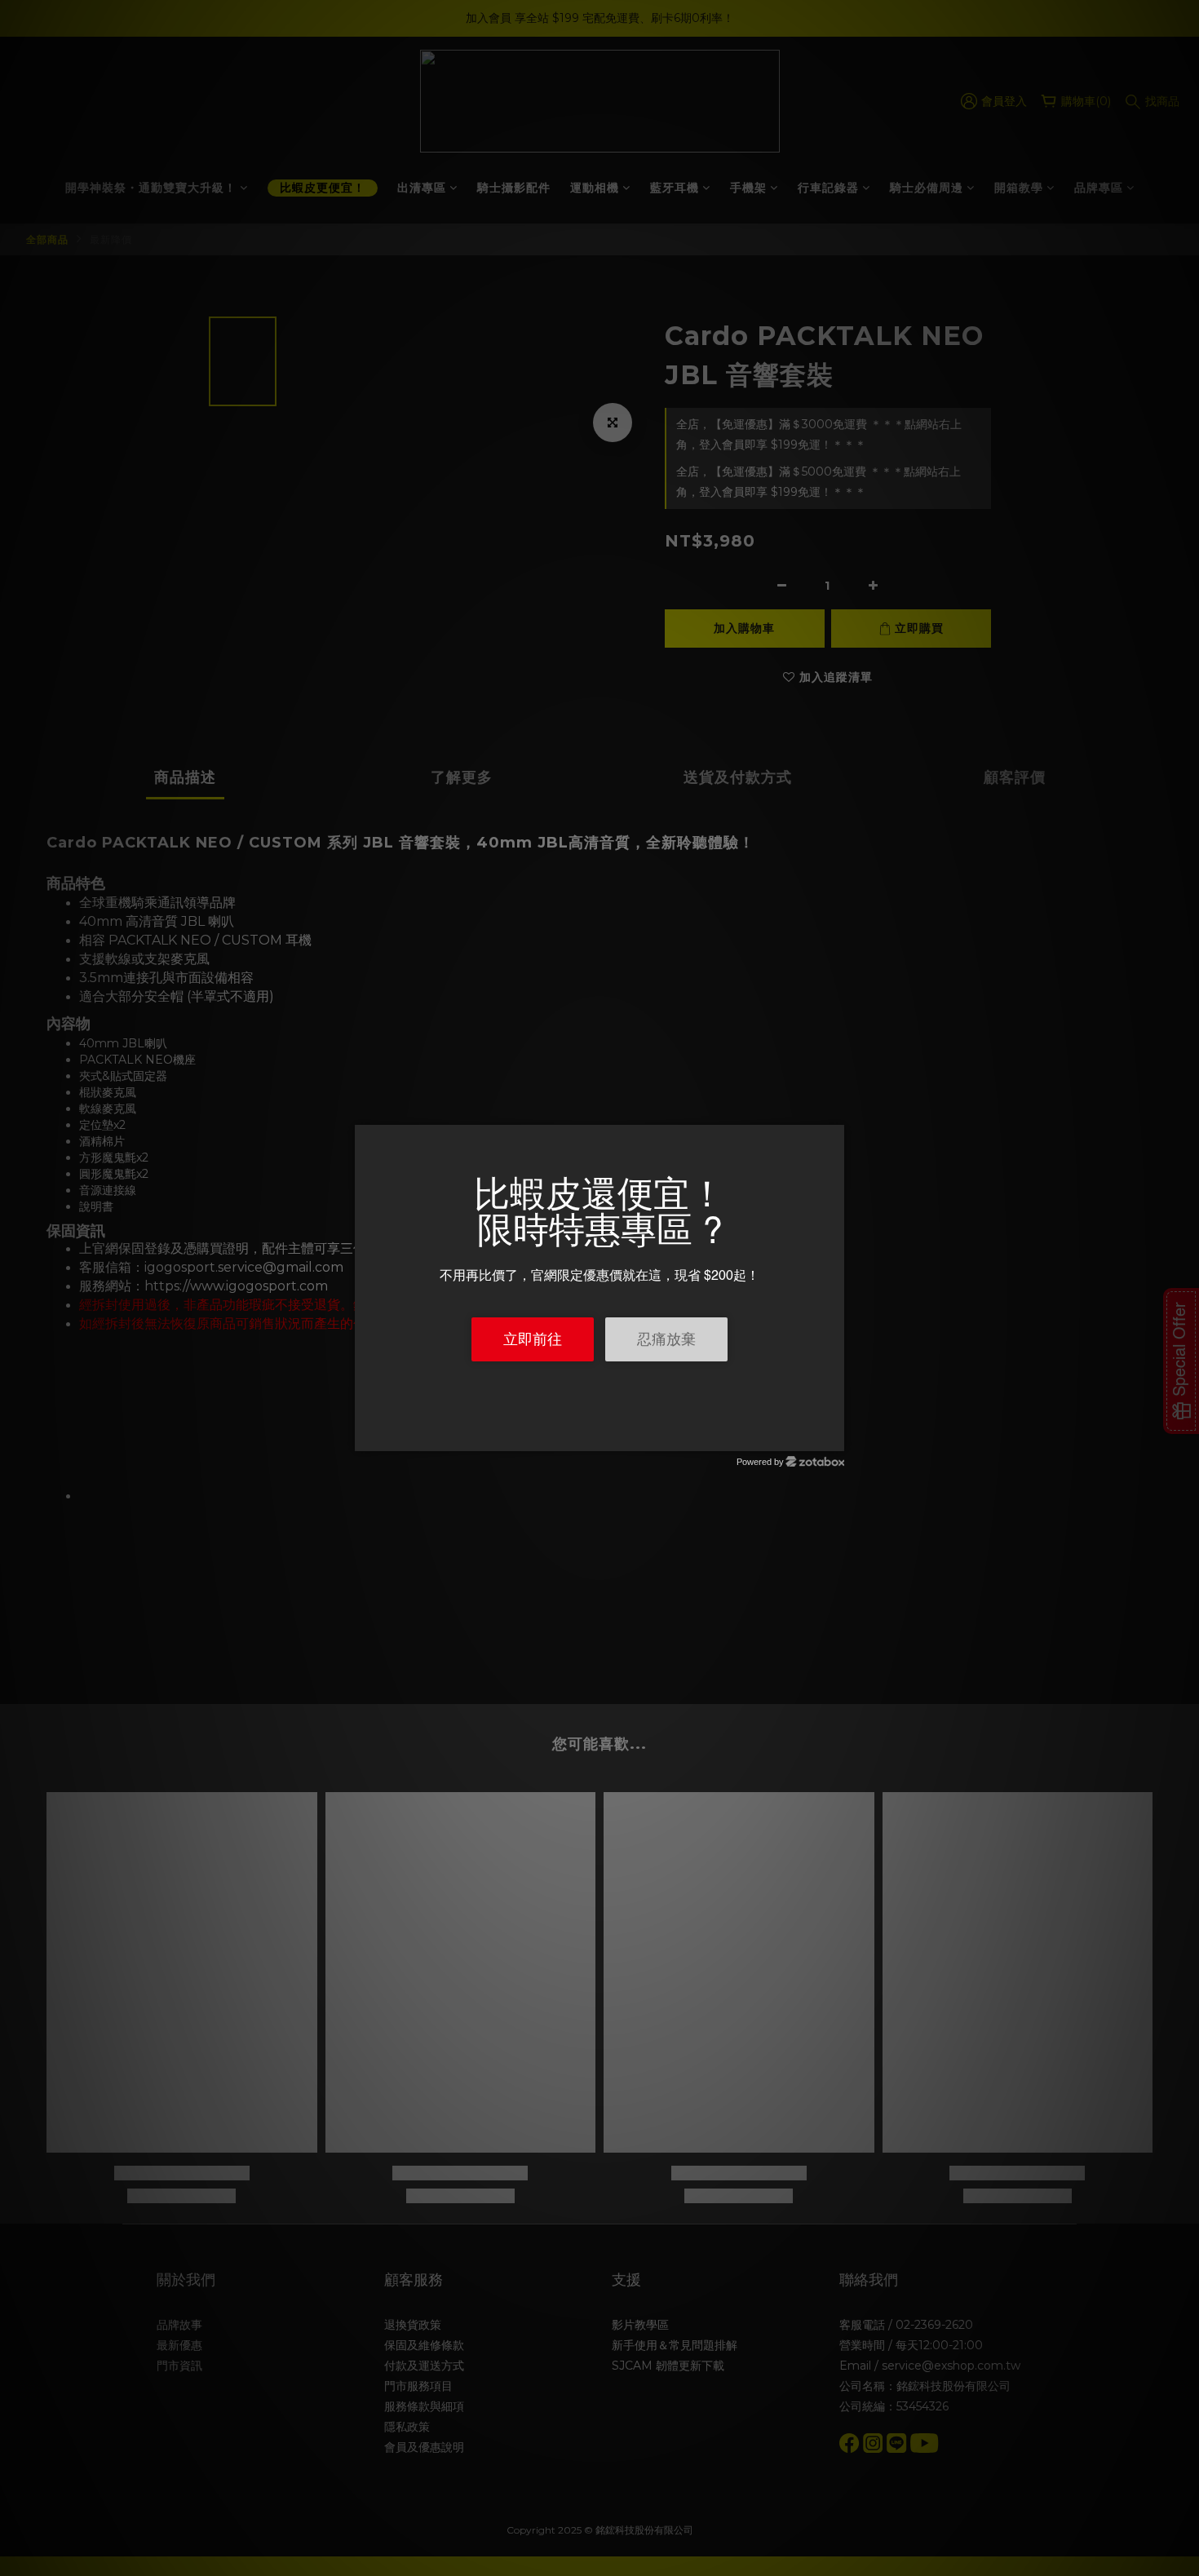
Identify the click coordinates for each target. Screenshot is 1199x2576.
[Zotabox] (834, 1436)
